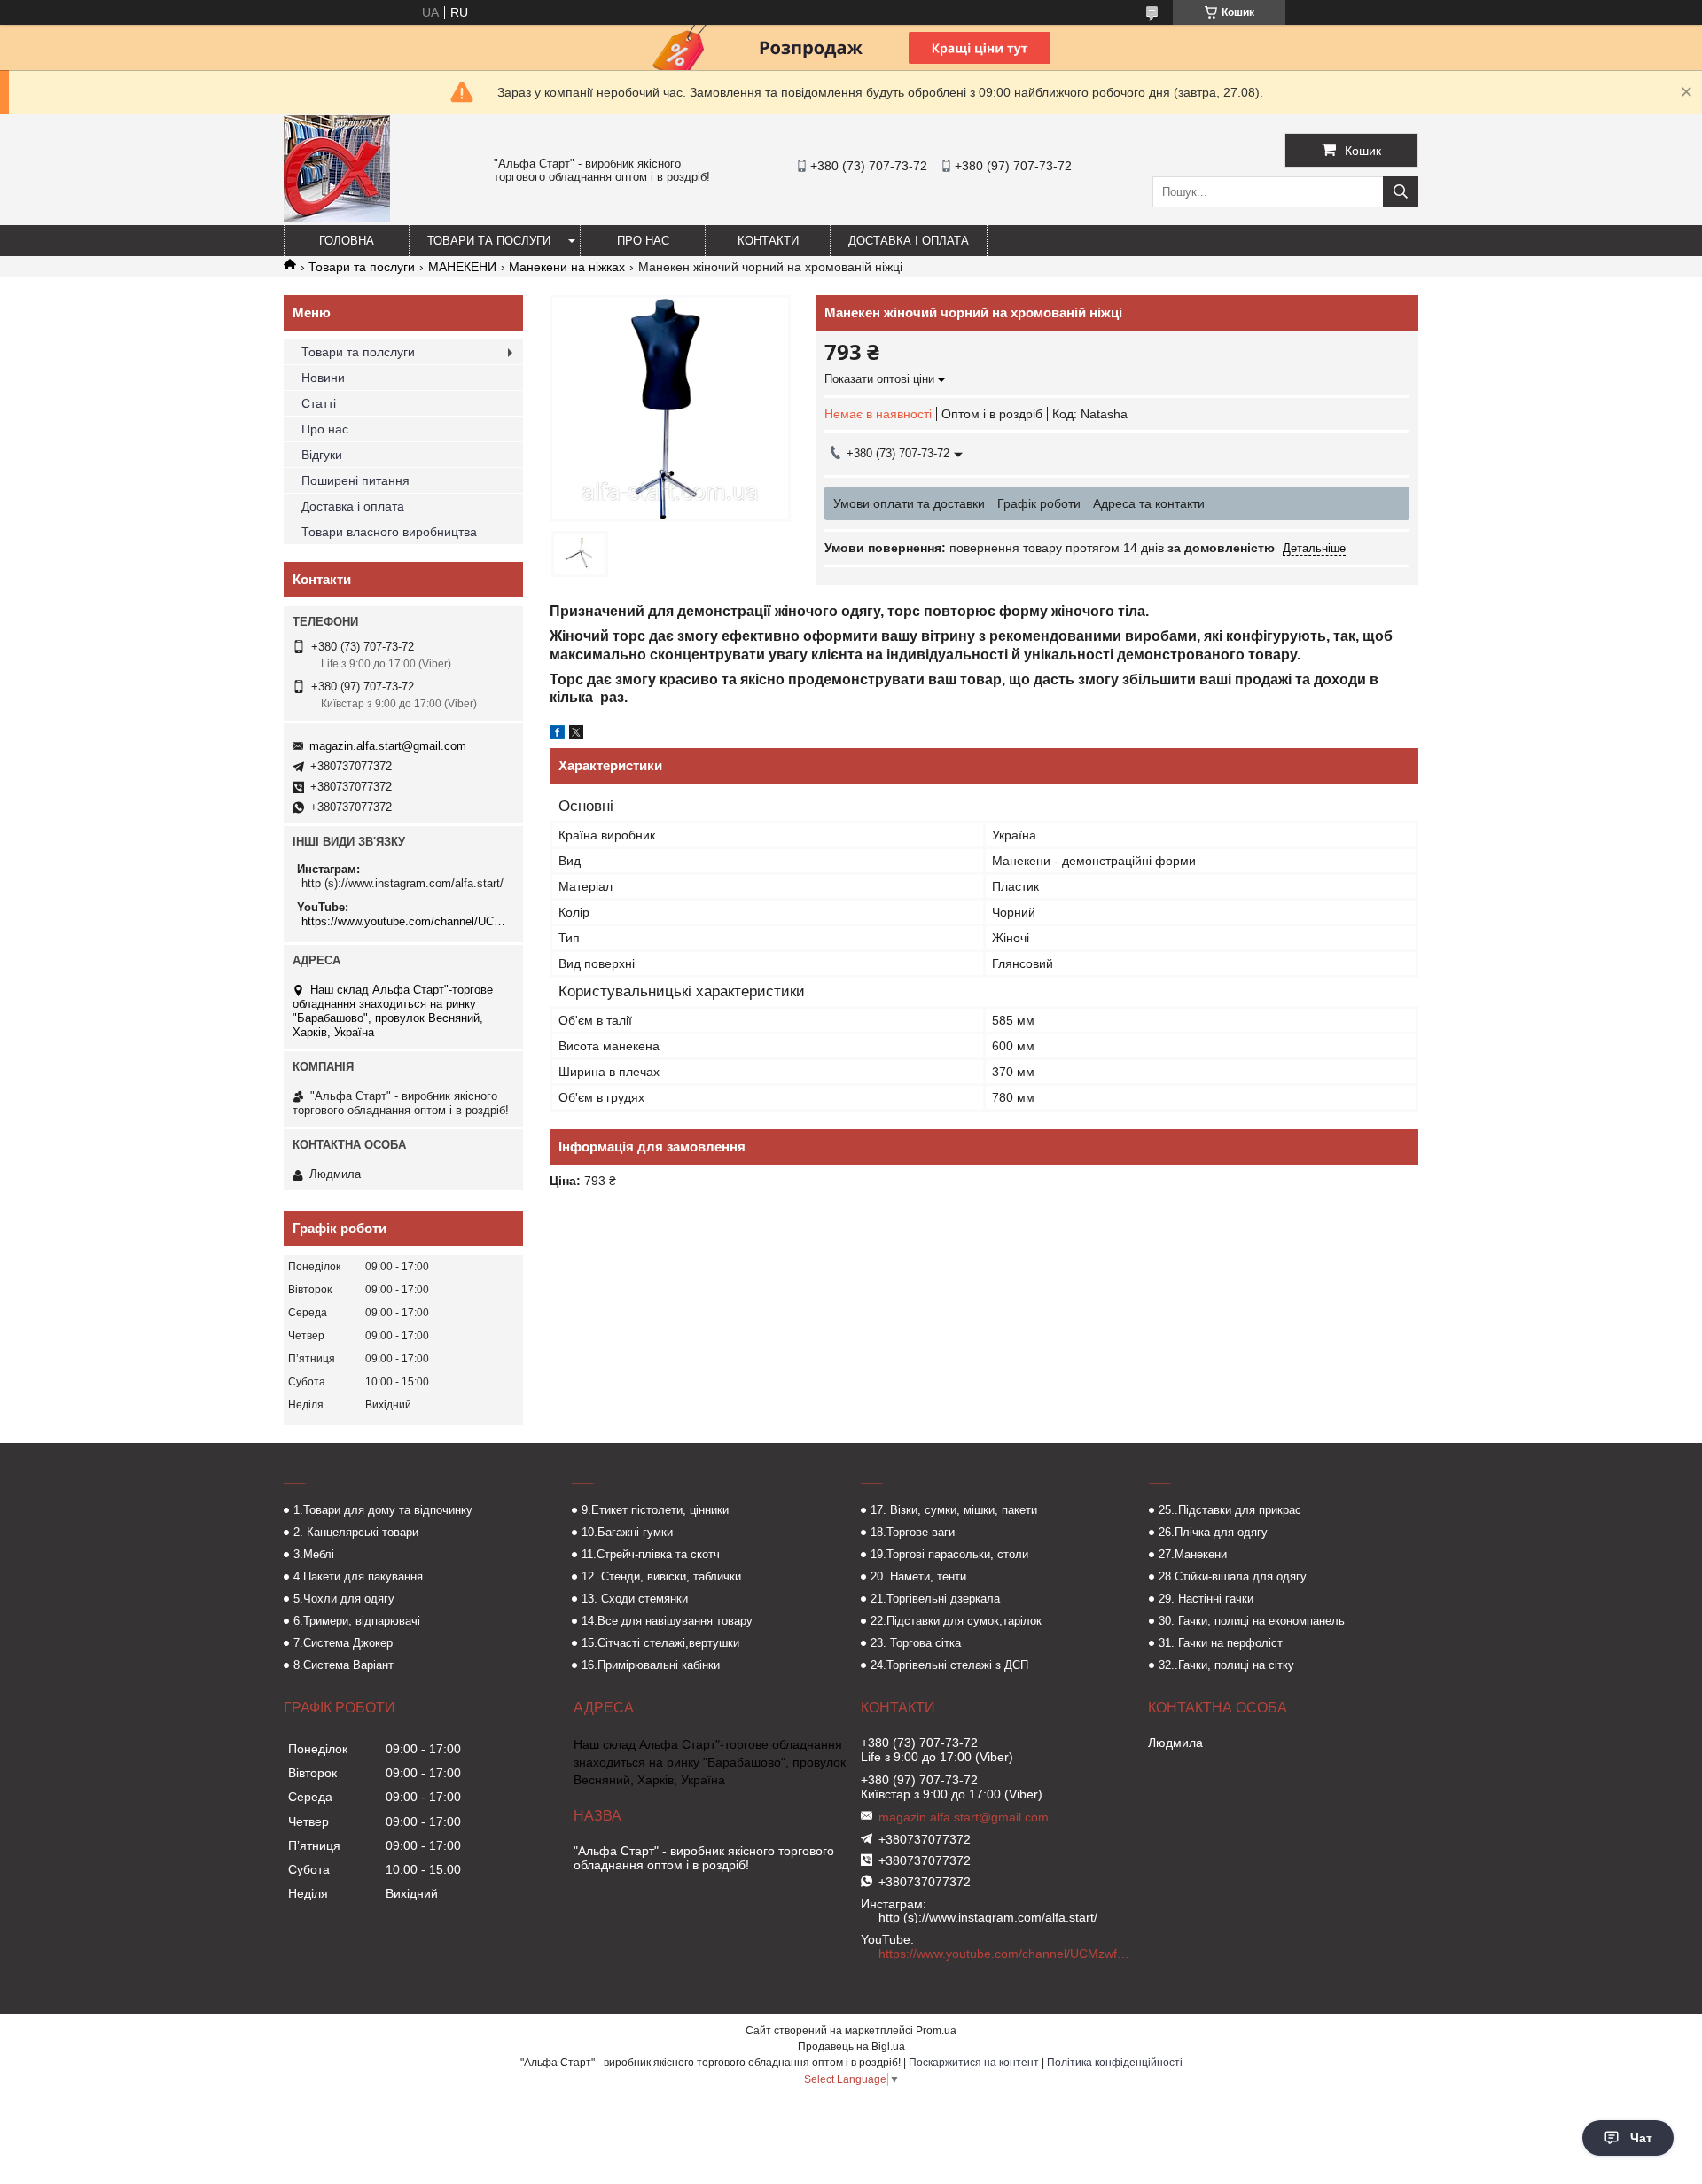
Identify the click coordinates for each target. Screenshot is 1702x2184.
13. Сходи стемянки (635, 1599)
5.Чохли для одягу (344, 1599)
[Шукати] (1401, 192)
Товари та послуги (489, 241)
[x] (576, 735)
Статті (319, 403)
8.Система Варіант (344, 1665)
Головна (347, 241)
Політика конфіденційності (1115, 2063)
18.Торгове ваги (913, 1532)
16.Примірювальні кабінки (651, 1665)
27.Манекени (1193, 1554)
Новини (323, 378)
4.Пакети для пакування (358, 1576)
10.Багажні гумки (627, 1532)
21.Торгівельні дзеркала (935, 1599)
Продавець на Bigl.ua (851, 2047)
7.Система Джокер (343, 1643)
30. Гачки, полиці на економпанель (1252, 1621)
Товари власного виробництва (389, 532)
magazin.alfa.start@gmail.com (388, 746)
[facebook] (557, 735)
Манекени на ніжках (567, 267)
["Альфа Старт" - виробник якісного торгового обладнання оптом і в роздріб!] (337, 217)
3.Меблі (314, 1554)
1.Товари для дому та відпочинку (383, 1510)
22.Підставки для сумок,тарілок (956, 1621)
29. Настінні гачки (1206, 1599)
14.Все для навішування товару (667, 1621)
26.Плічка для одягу (1213, 1532)
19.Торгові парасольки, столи (949, 1554)
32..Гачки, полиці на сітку (1226, 1665)
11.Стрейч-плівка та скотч (651, 1554)
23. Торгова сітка (916, 1643)
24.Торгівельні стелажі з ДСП (949, 1665)
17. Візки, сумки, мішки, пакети (954, 1510)
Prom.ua (936, 2031)
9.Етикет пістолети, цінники (655, 1510)
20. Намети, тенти (918, 1576)
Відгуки (322, 455)
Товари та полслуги (358, 352)
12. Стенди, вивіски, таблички (661, 1576)
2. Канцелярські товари (356, 1532)
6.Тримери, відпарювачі (357, 1621)
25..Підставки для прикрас (1230, 1510)
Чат (1641, 2138)
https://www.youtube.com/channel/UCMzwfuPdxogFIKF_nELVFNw (406, 921)
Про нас (643, 241)
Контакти (768, 241)
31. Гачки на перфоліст (1221, 1643)
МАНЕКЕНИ (462, 267)
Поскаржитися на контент (974, 2063)
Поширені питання (355, 480)
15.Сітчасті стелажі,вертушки (660, 1643)
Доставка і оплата (909, 241)
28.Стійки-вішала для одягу (1233, 1576)
